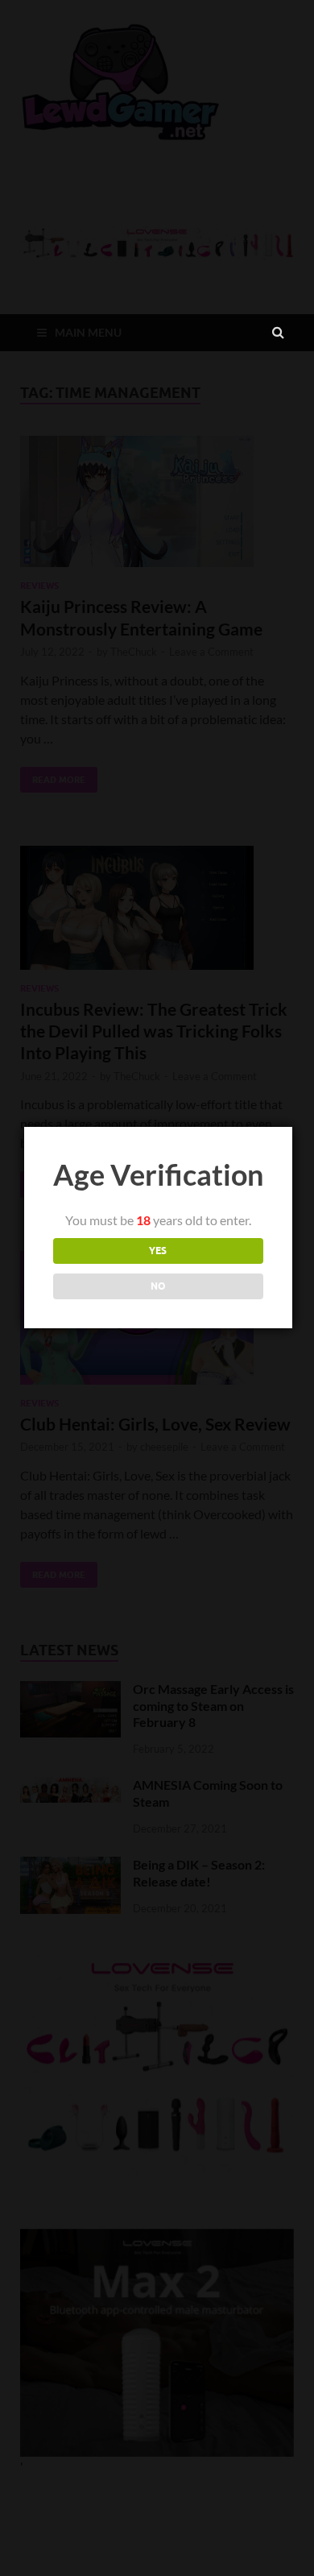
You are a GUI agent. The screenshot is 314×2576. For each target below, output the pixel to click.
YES (158, 1251)
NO (158, 1286)
